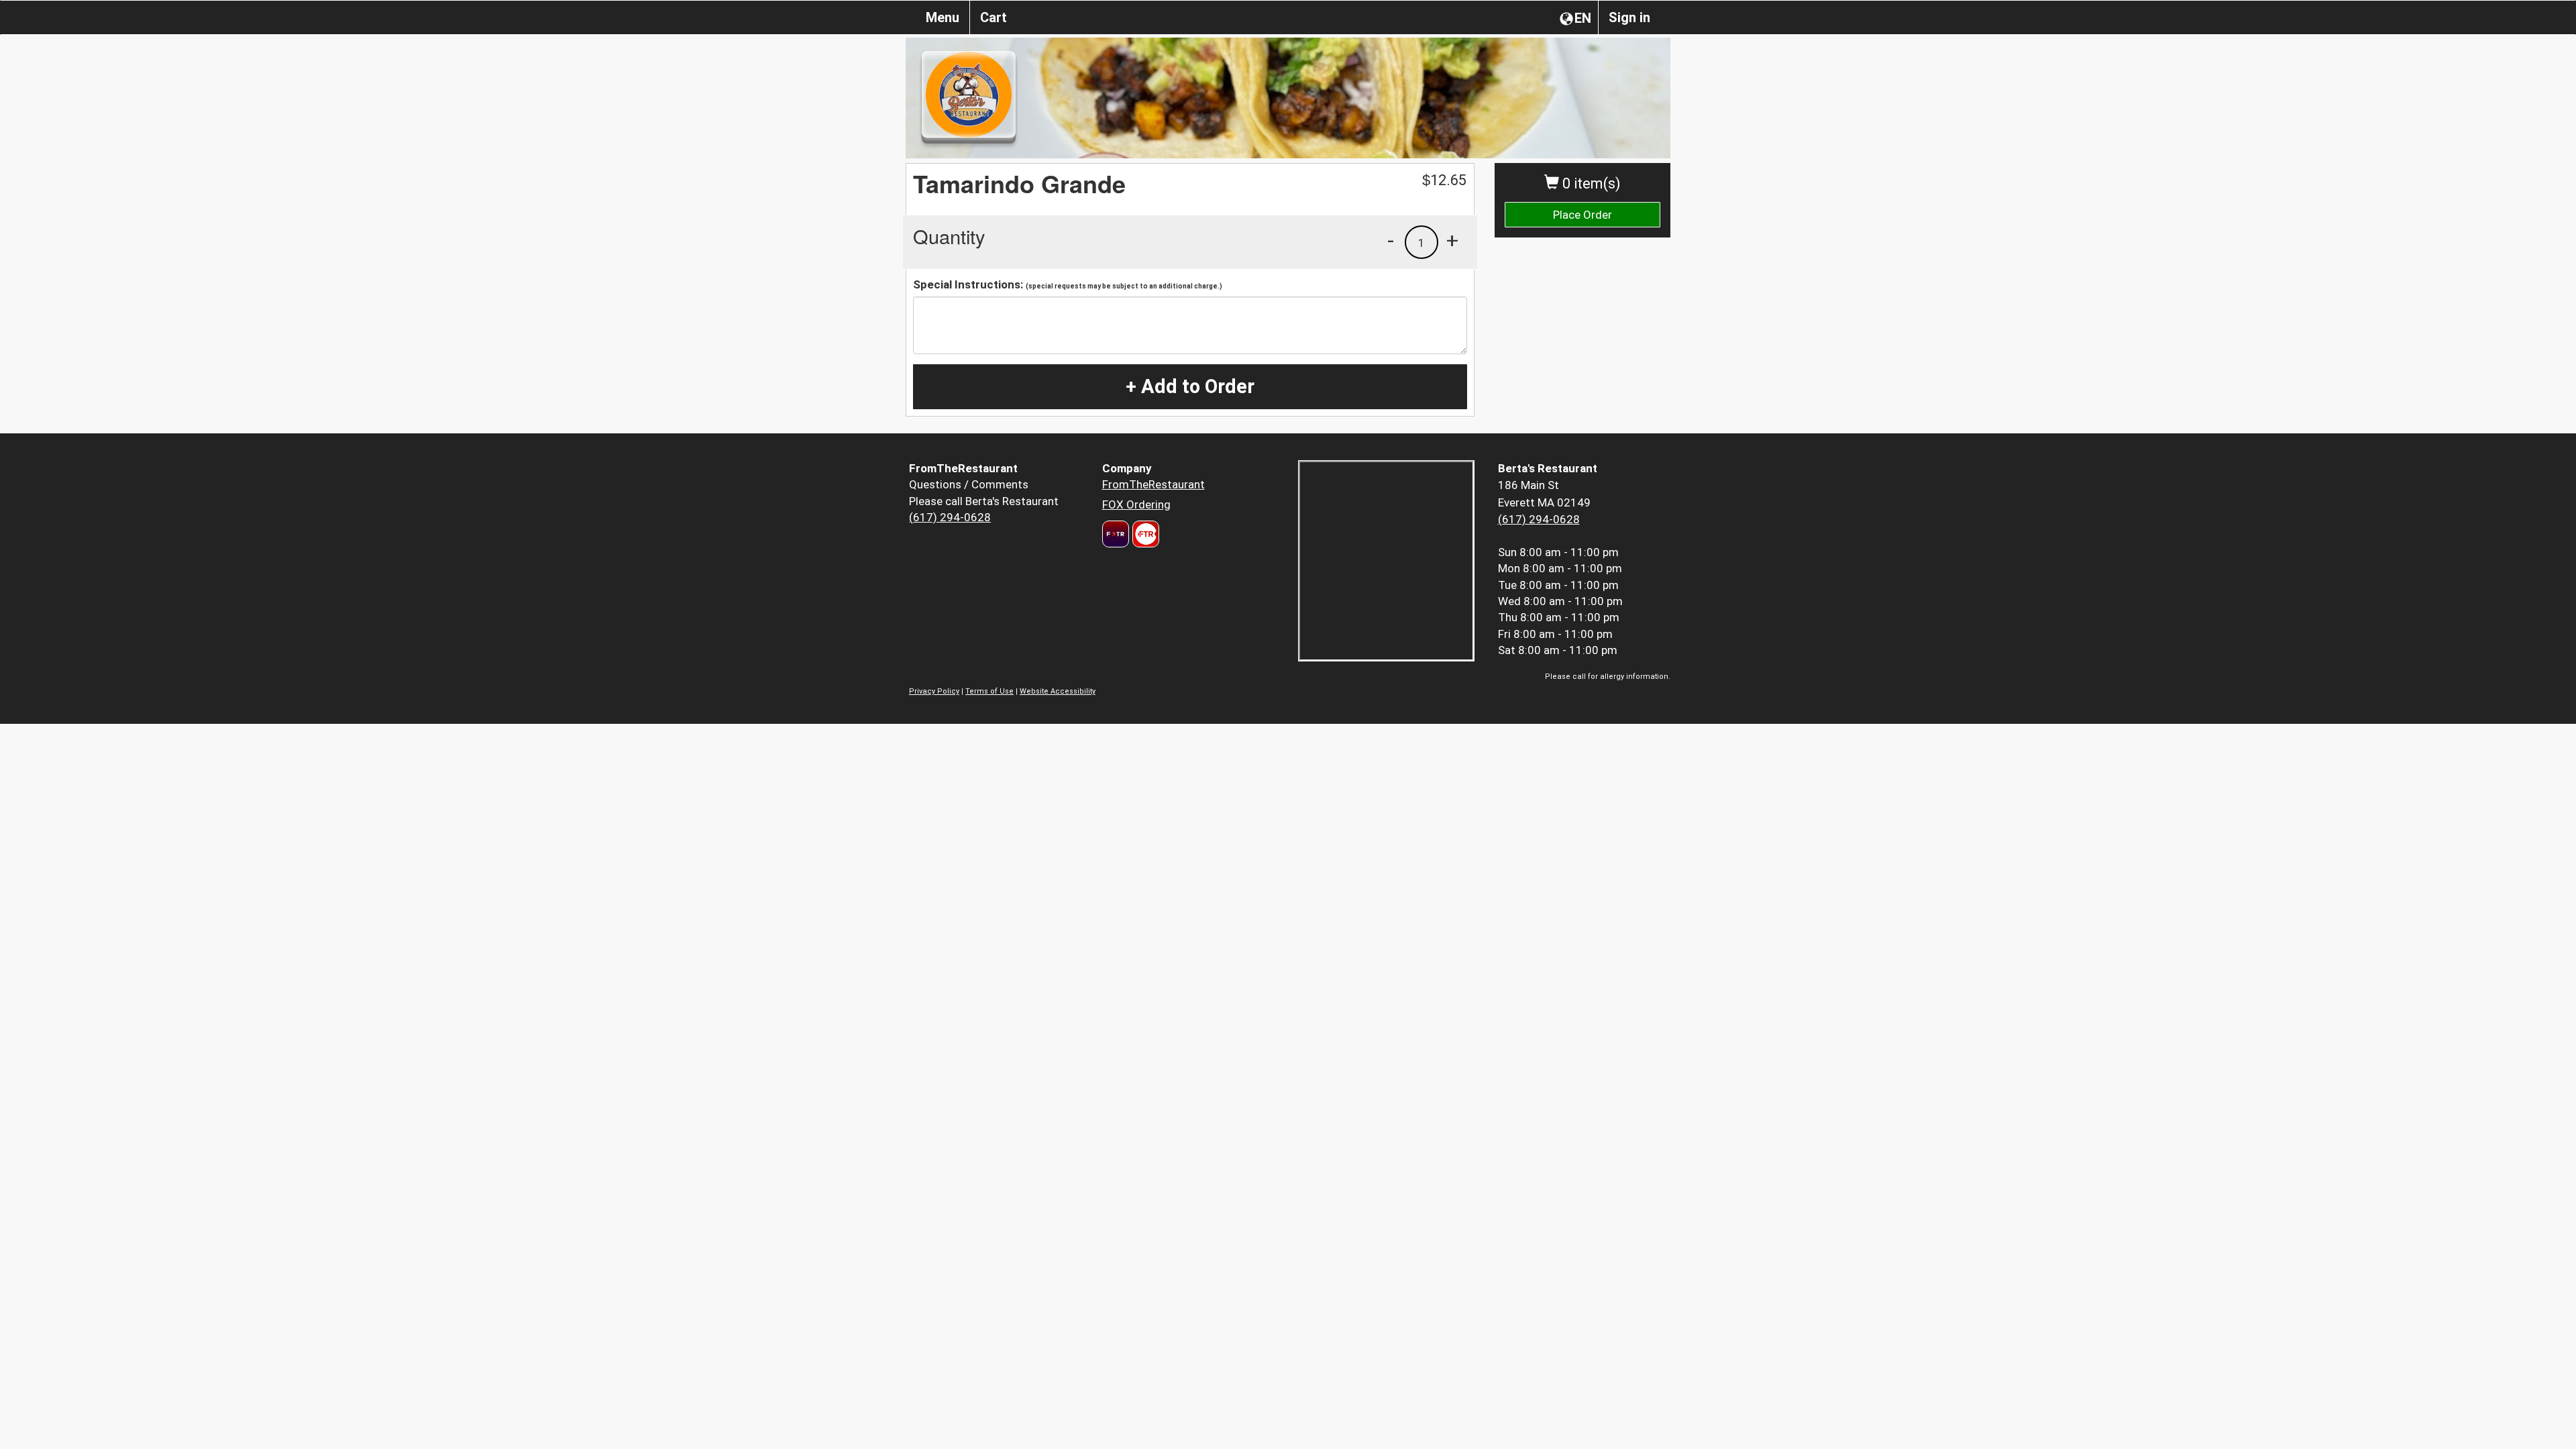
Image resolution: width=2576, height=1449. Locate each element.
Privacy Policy (934, 691)
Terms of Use (989, 691)
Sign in (1629, 17)
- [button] (1391, 240)
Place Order (1582, 215)
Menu (943, 17)
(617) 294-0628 (950, 517)
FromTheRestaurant (1153, 484)
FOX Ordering (1136, 504)
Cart (994, 17)
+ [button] (1452, 240)
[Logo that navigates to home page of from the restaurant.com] (1116, 534)
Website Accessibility (1058, 691)
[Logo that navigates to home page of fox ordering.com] (1144, 534)
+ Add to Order (1190, 386)
